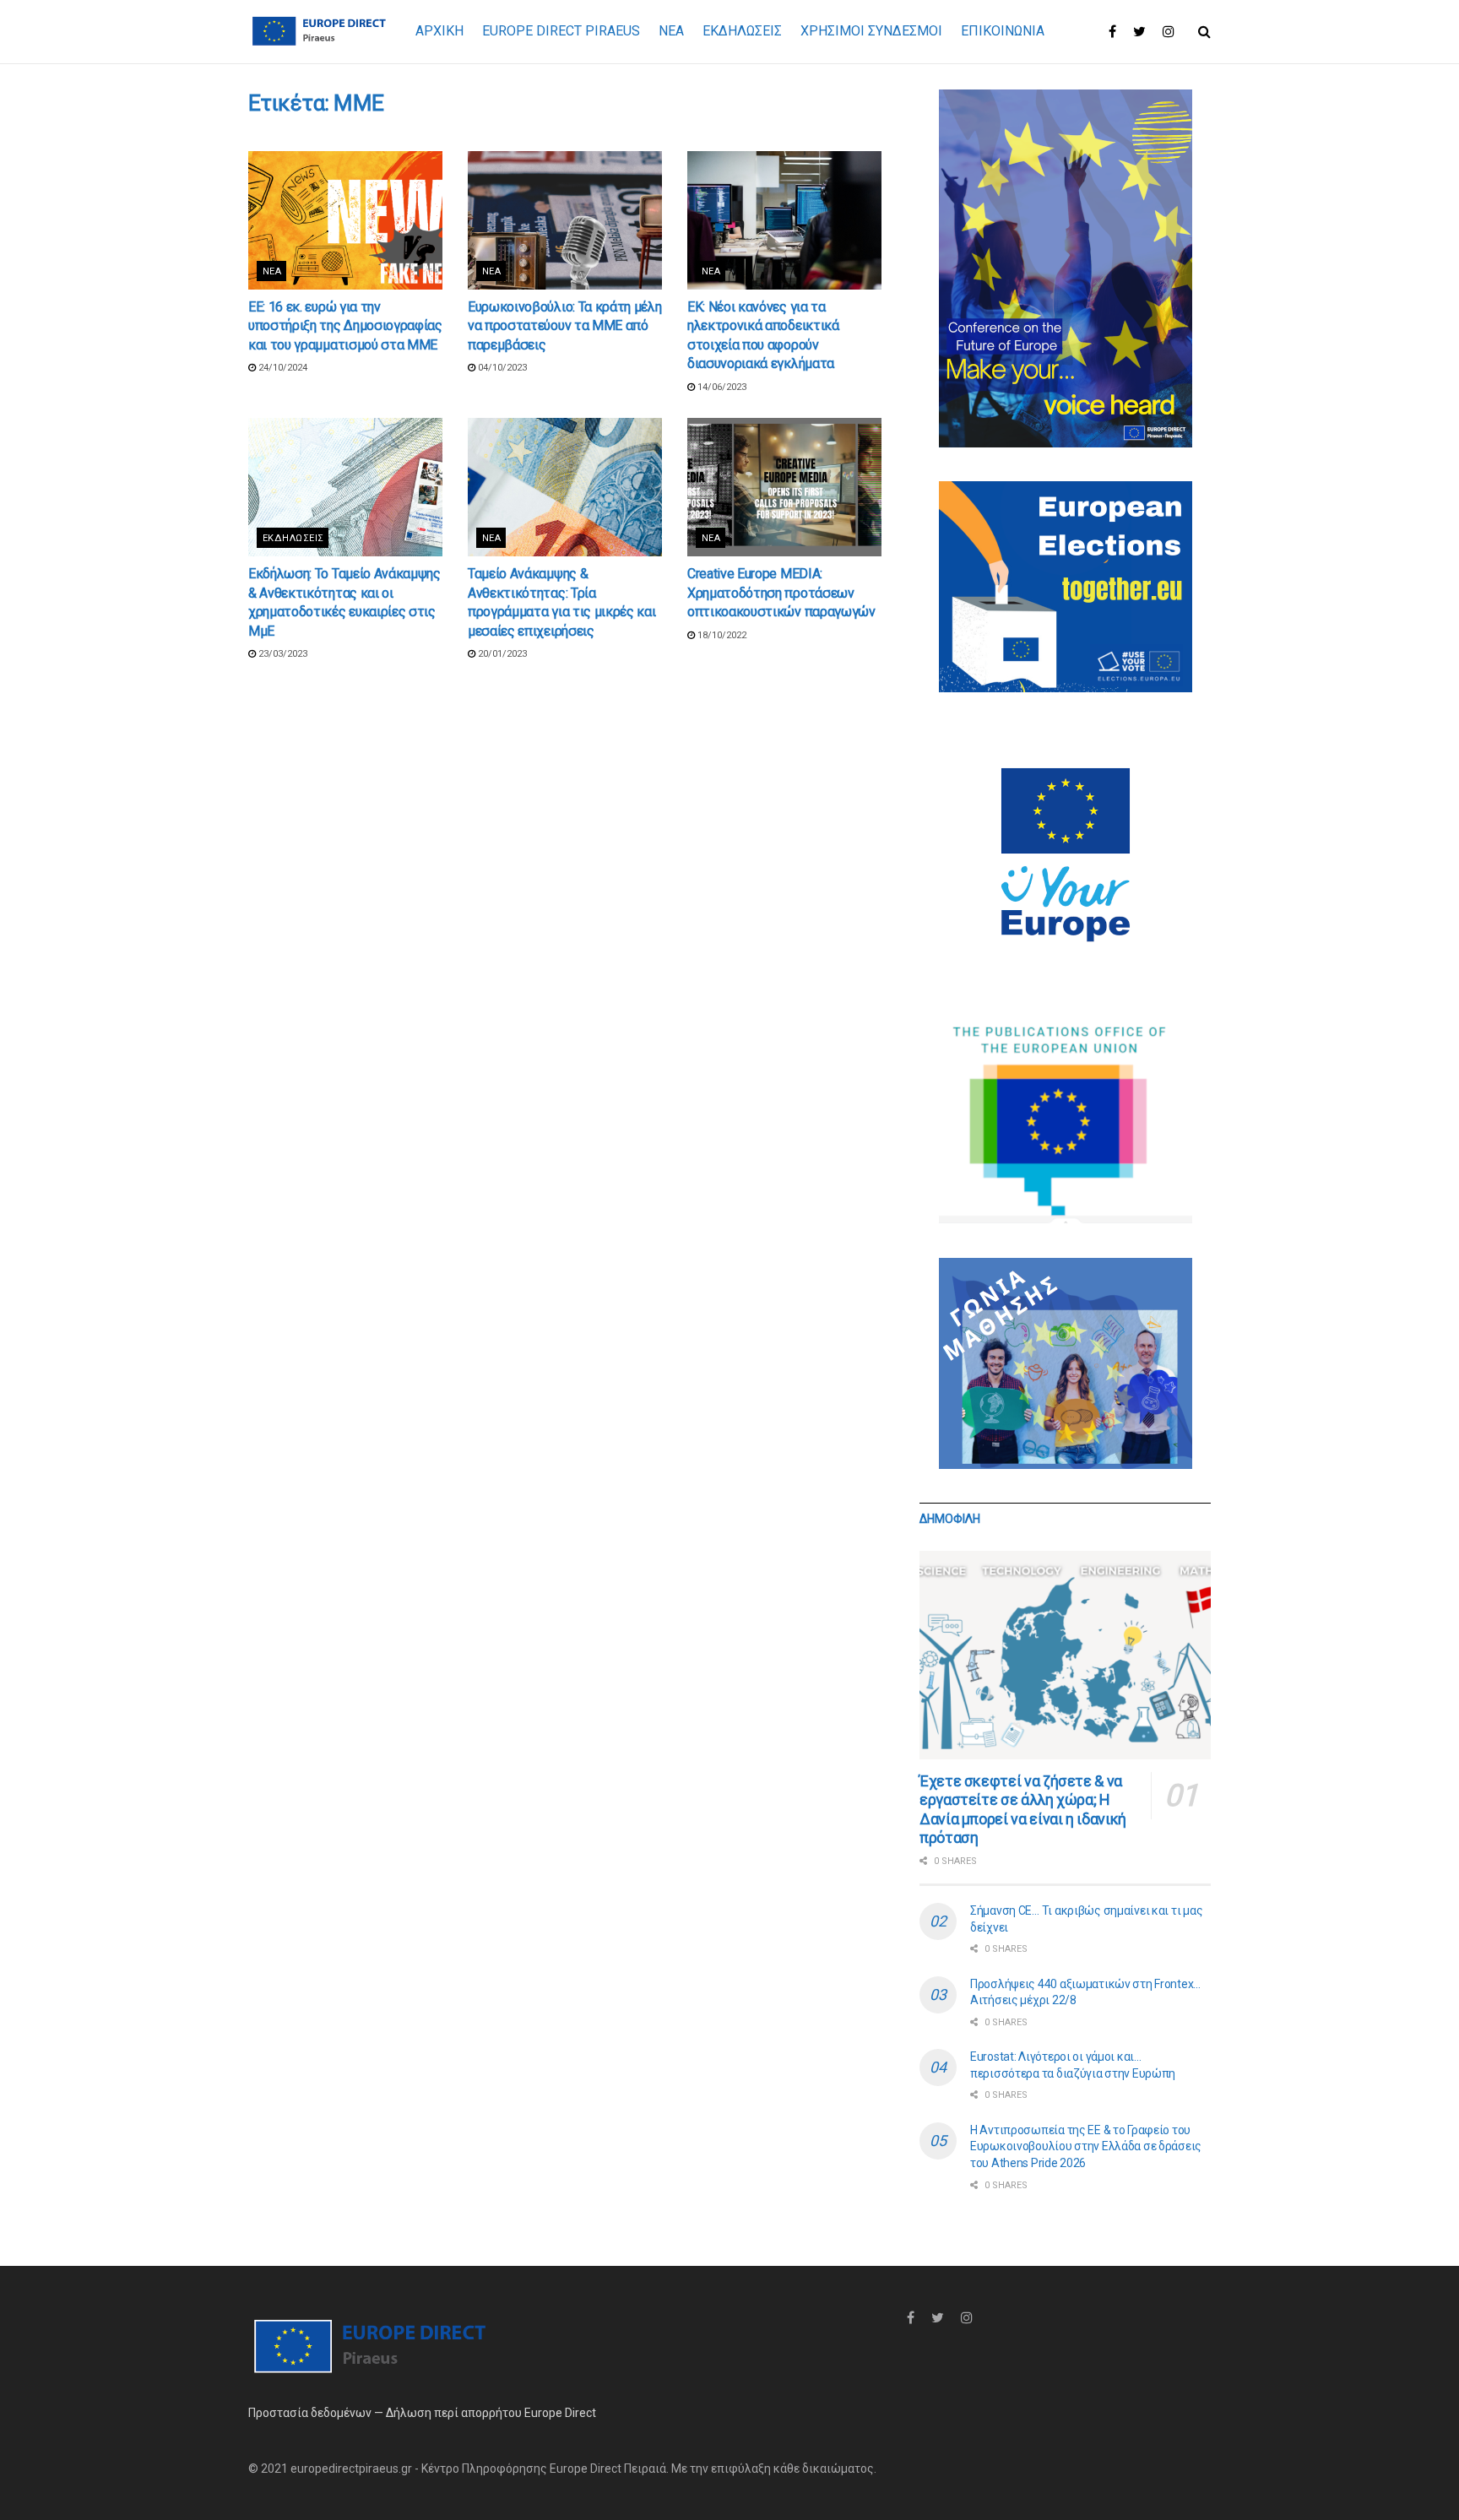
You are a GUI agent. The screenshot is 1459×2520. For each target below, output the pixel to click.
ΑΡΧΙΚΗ (439, 31)
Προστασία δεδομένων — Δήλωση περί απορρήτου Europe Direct (422, 2413)
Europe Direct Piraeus (561, 31)
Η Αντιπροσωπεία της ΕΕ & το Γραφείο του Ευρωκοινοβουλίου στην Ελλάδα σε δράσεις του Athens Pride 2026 (1086, 2146)
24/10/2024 (282, 368)
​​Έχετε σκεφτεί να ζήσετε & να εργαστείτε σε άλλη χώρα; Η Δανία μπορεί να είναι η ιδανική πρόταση (1023, 1810)
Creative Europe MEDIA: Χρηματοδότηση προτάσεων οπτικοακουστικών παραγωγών (781, 593)
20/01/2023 (501, 654)
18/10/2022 (721, 635)
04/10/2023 (501, 368)
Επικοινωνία (1003, 31)
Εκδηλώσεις (293, 538)
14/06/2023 (721, 387)
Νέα (272, 271)
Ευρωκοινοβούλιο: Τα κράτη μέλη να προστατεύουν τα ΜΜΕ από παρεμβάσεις (564, 326)
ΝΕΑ (671, 31)
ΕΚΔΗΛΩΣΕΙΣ (742, 31)
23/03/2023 (282, 654)
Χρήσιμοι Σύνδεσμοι (871, 31)
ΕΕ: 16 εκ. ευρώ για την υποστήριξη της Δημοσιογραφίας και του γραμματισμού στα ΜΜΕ (345, 326)
